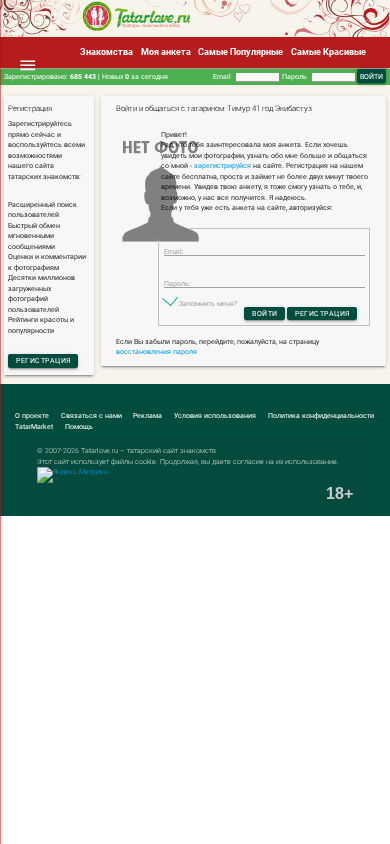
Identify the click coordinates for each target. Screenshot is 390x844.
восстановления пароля (156, 351)
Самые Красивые (328, 52)
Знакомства (106, 52)
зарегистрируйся (222, 165)
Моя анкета (166, 52)
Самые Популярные (240, 52)
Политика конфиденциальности (321, 415)
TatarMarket (34, 426)
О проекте (32, 415)
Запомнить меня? (208, 303)
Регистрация (43, 360)
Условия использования (215, 415)
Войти (265, 313)
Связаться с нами (91, 415)
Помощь (79, 426)
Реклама (147, 415)
